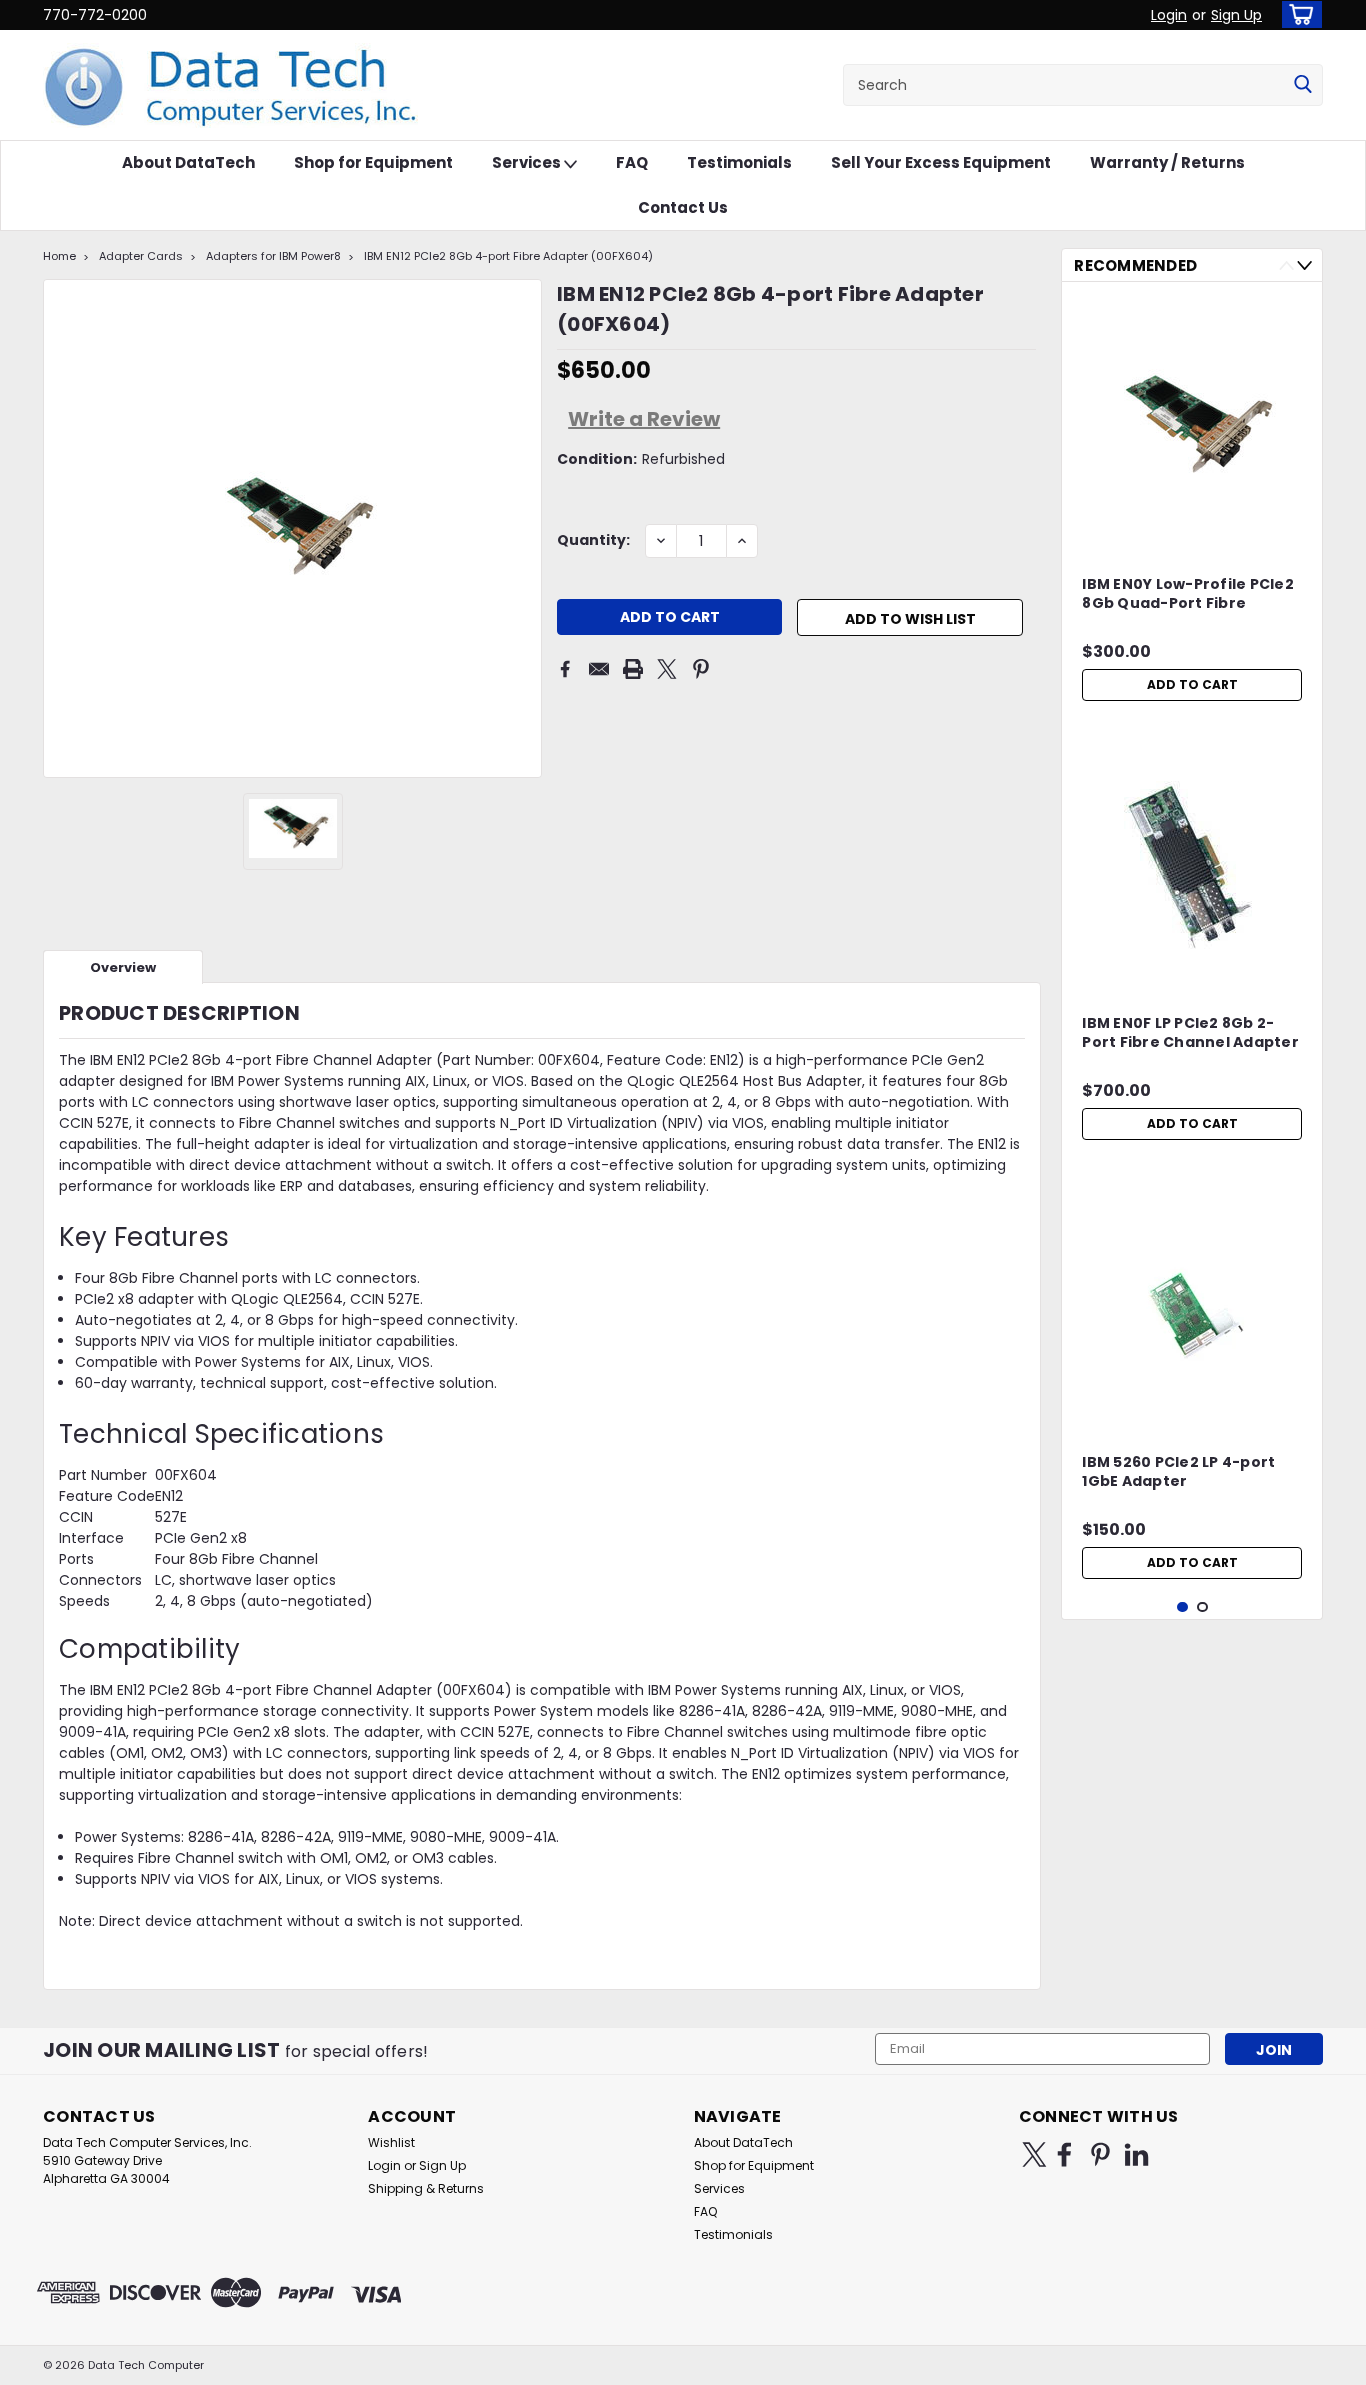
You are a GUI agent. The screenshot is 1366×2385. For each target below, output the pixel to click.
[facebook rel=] (1064, 2154)
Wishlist (391, 2142)
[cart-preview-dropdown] (1297, 14)
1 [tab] (1182, 1607)
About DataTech (188, 162)
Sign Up (1236, 15)
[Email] (599, 669)
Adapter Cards (141, 256)
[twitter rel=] (1034, 2154)
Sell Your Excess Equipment (941, 162)
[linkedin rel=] (1136, 2154)
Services (528, 162)
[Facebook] (565, 669)
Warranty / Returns (1167, 162)
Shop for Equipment (373, 162)
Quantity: (593, 540)
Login (1169, 15)
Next (1304, 265)
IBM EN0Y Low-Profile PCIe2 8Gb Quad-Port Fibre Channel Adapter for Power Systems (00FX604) (1190, 595)
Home (59, 256)
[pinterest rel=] (1100, 2154)
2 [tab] (1202, 1607)
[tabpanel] (1192, 504)
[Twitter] (667, 669)
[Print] (633, 669)
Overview (123, 967)
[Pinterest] (701, 669)
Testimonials (739, 162)
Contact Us (683, 207)
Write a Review (644, 419)
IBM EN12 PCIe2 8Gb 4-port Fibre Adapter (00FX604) (508, 256)
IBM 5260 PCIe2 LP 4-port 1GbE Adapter (1178, 1472)
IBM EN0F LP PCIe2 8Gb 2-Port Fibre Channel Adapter (1190, 1033)
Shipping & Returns (426, 2188)
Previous (1286, 265)
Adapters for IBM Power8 (273, 256)
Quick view (1192, 532)
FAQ (632, 162)
